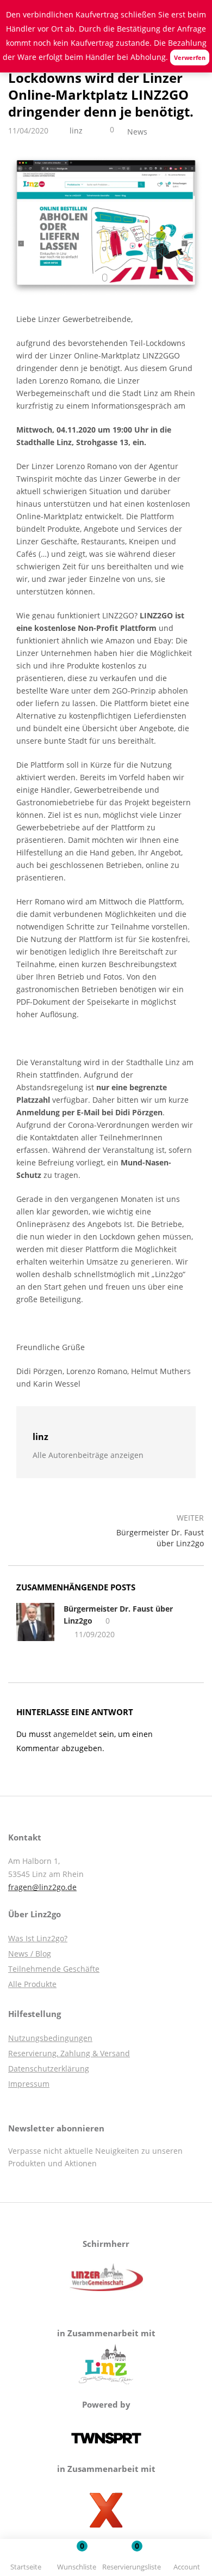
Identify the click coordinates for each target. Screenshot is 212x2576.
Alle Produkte (32, 1984)
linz (76, 130)
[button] (132, 2559)
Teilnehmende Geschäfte (54, 1969)
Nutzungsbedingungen (50, 2038)
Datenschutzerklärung (49, 2068)
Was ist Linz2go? (38, 1938)
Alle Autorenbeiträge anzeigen (88, 1455)
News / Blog (30, 1954)
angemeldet (75, 1734)
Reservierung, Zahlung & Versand (69, 2053)
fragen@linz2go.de (42, 1887)
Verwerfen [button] (190, 57)
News (137, 132)
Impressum (29, 2084)
